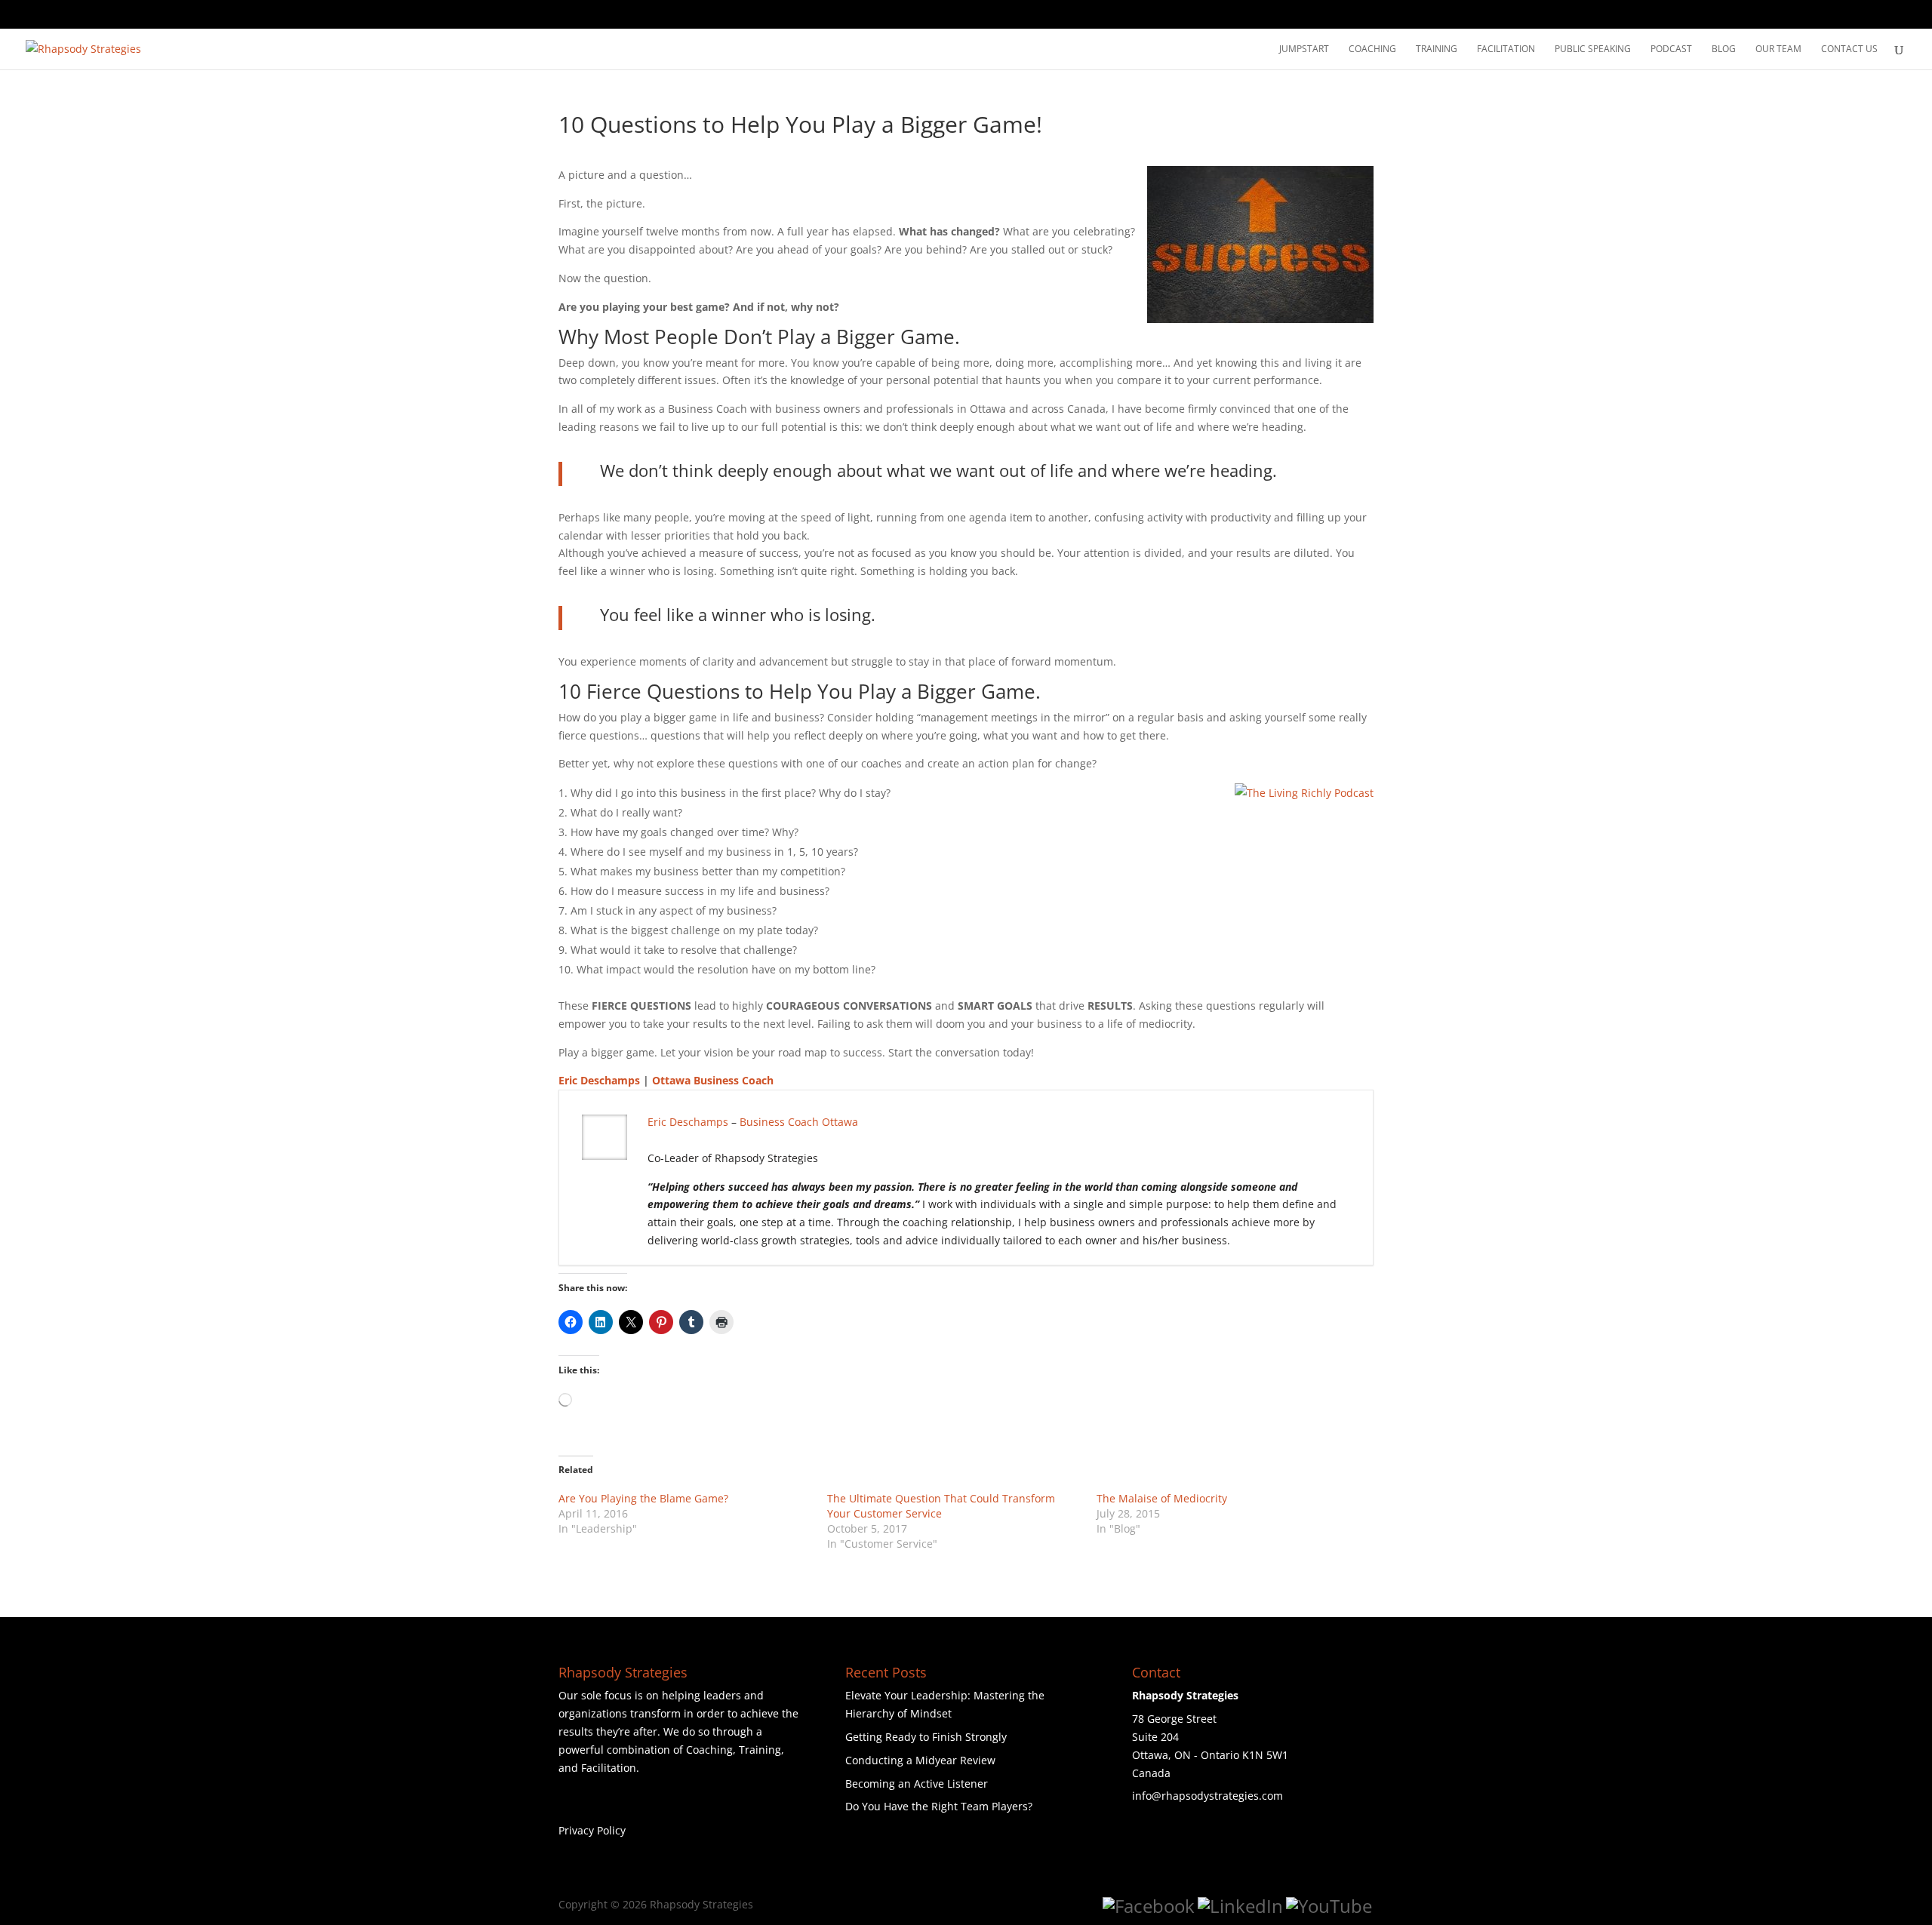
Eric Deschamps (599, 1080)
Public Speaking (1593, 49)
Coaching (1372, 49)
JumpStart (1304, 49)
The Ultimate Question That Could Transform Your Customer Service (941, 1506)
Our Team (1778, 49)
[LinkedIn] (1240, 1906)
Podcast (1671, 49)
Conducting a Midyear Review (920, 1760)
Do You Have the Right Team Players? (939, 1806)
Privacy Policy (592, 1830)
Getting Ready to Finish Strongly (926, 1737)
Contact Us (1849, 49)
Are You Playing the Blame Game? (643, 1498)
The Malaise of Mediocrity (1162, 1498)
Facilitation (1506, 49)
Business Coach (779, 1122)
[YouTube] (1329, 1906)
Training (1437, 49)
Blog (1724, 49)
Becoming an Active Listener (917, 1784)
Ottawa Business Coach (713, 1080)
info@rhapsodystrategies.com (1207, 1796)
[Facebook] (1149, 1906)
